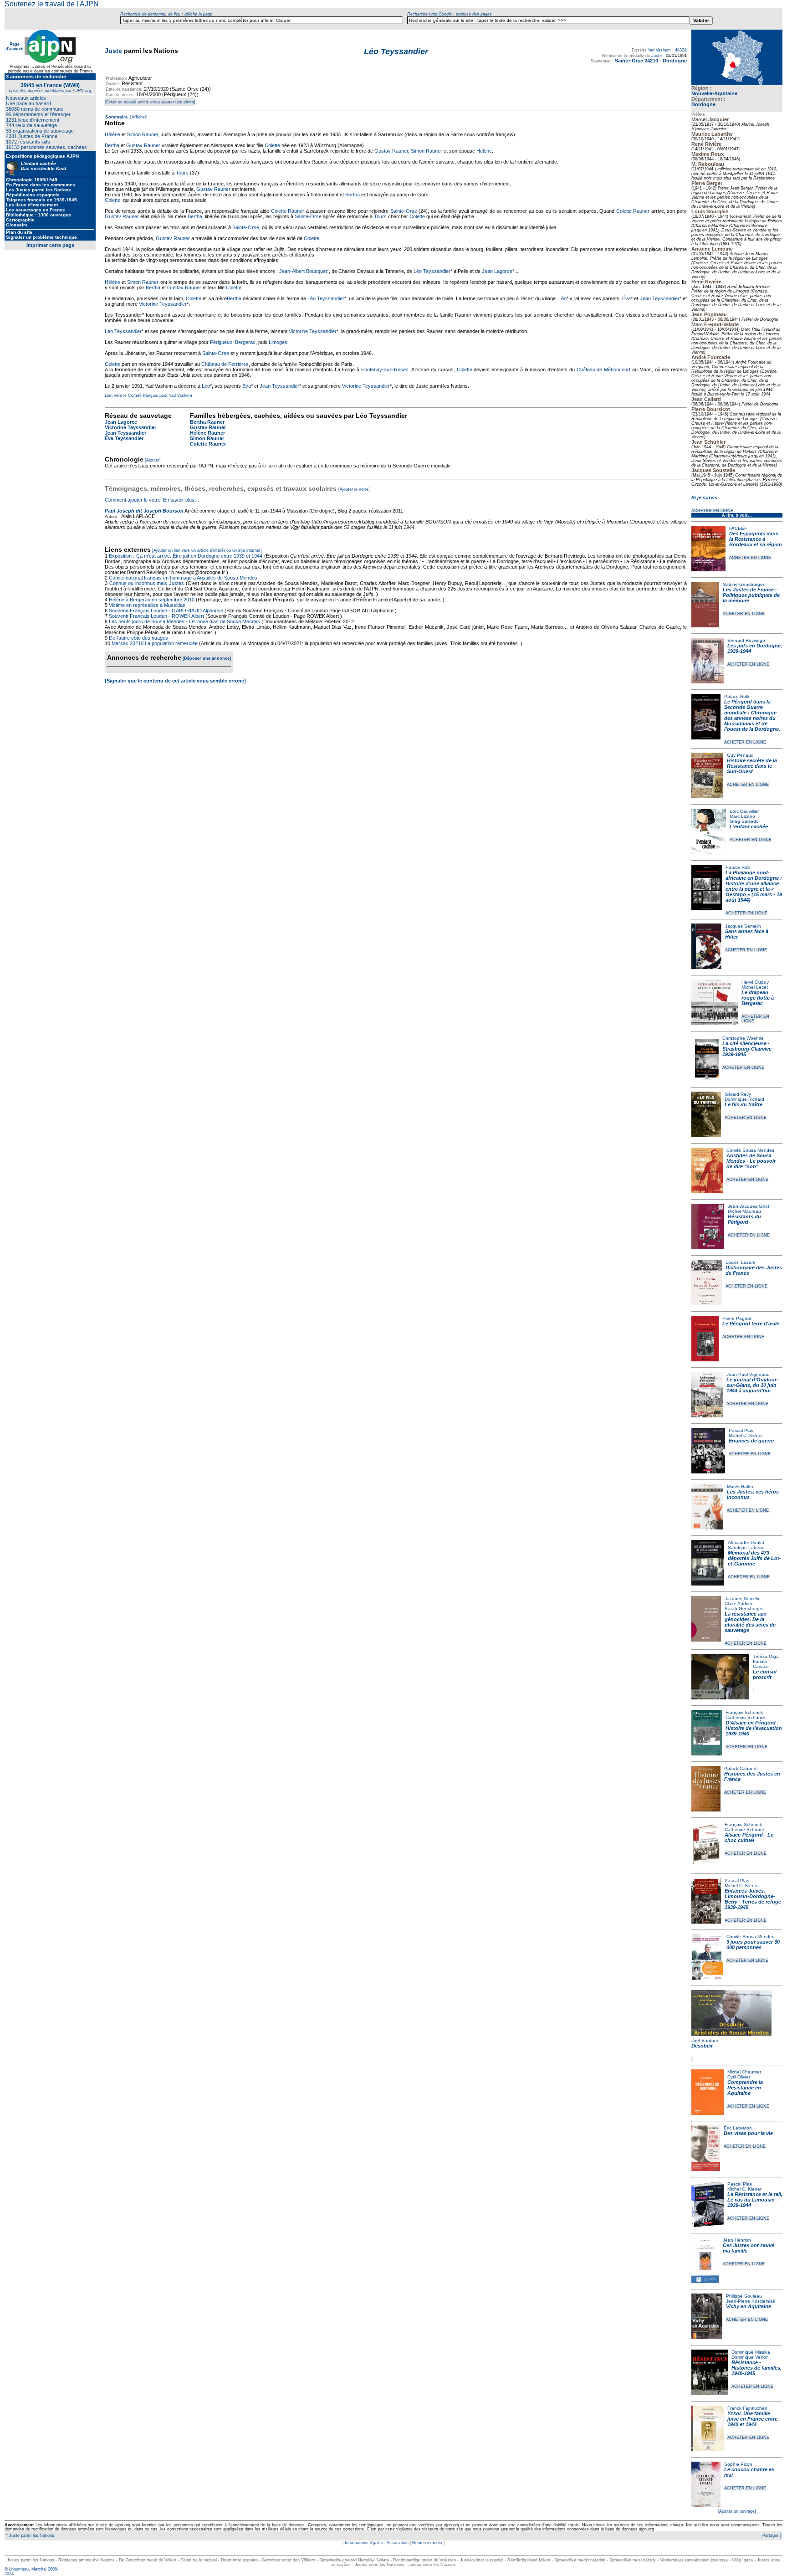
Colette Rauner (288, 211)
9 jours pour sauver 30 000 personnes (753, 1945)
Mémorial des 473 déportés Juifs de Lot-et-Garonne (754, 1558)
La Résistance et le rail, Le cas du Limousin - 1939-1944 (755, 2200)
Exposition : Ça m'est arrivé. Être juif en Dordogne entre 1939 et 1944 (186, 556)
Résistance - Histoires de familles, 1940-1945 (756, 2368)
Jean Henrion (737, 2240)
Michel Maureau (744, 1211)
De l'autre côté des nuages (138, 638)
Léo (562, 298)
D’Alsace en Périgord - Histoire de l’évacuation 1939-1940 (754, 1728)
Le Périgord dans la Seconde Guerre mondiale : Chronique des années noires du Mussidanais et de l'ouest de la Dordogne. (752, 715)
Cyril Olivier (739, 2077)
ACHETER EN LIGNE (712, 511)
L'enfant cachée (749, 826)
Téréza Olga (766, 1656)
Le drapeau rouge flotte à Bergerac (758, 998)
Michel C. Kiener (746, 1435)
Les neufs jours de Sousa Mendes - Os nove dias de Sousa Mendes (184, 621)
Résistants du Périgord (744, 1219)
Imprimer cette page (50, 245)
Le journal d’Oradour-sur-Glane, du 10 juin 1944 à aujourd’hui (752, 1385)
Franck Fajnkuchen (747, 2408)
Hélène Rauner (207, 433)
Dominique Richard (744, 1099)
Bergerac (245, 342)
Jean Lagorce (497, 271)
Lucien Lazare (741, 1262)
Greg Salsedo (744, 821)
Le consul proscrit (765, 1674)
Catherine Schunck (746, 1717)
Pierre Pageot (737, 1318)
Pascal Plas (741, 1430)
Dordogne (703, 104)
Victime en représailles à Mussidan (147, 605)
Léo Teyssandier (432, 271)
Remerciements (427, 2543)
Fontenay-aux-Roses (385, 369)
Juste (113, 51)
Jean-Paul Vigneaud (748, 1374)
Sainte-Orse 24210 (636, 61)
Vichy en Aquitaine (749, 2306)
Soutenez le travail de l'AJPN (52, 4)
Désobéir (702, 2046)
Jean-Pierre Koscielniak (751, 2301)
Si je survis (704, 498)
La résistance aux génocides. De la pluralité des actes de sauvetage (750, 1622)
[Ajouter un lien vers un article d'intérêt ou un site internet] (207, 550)
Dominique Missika (751, 2352)
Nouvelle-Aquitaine (714, 93)
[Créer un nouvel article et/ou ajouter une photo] (150, 102)
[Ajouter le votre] (354, 489)
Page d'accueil (15, 46)
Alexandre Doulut (746, 1542)
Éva (626, 298)
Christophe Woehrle (743, 1038)
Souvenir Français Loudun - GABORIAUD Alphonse (166, 611)
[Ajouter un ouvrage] (737, 2511)
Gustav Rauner (143, 145)
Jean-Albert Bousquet (303, 271)
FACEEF (738, 528)
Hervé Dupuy (755, 982)
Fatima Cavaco (761, 1664)
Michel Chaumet (744, 2072)
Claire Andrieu (739, 1604)
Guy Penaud (740, 755)
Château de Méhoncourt (604, 369)
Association (398, 2543)
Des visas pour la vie (748, 2133)
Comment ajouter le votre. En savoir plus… (152, 500)
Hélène (112, 134)
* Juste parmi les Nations (29, 2535)
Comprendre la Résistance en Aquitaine (745, 2088)
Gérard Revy (738, 1094)
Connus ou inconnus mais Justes (147, 583)
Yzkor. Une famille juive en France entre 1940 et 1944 (752, 2419)
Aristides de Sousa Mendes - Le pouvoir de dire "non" (751, 1161)
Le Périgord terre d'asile (751, 1324)
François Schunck (744, 1712)
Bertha (112, 145)
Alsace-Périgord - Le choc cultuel (749, 1837)
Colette (272, 145)
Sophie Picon (738, 2464)
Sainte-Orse (404, 211)
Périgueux (221, 342)
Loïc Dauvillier (744, 811)
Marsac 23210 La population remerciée (155, 643)
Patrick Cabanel (741, 1768)
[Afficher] (138, 117)
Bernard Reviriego (746, 640)
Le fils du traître (744, 1104)
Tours (182, 173)
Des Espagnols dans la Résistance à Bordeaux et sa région (756, 539)
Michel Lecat (755, 987)
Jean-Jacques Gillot (749, 1206)
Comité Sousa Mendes (750, 1150)
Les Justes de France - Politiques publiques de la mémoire (751, 595)
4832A (681, 50)
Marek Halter (740, 1486)
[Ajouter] (153, 460)
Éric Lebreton (738, 2128)
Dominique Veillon (750, 2357)
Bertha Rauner (207, 422)
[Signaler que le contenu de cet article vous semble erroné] (175, 681)
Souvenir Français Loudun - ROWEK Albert (156, 616)
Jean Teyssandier (660, 298)
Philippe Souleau (744, 2296)
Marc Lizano (742, 816)
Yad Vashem (659, 50)
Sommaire (117, 117)
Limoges (278, 342)
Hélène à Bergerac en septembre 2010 (152, 600)
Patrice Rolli (736, 696)
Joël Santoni (705, 2040)
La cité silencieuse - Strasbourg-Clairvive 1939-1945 (747, 1049)
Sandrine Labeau (746, 1547)
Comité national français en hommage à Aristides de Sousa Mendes (183, 578)
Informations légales (364, 2543)
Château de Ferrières (225, 364)
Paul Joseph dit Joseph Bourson (144, 511)
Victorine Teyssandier (163, 304)
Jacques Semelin (743, 926)
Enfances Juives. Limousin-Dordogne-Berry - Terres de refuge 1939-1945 (753, 1899)
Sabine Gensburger (744, 584)
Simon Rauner (143, 134)
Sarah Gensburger (744, 1609)
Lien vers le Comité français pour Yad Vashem (148, 395)
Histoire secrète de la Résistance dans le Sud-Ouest (752, 766)
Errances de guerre (751, 1441)
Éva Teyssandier (124, 438)
